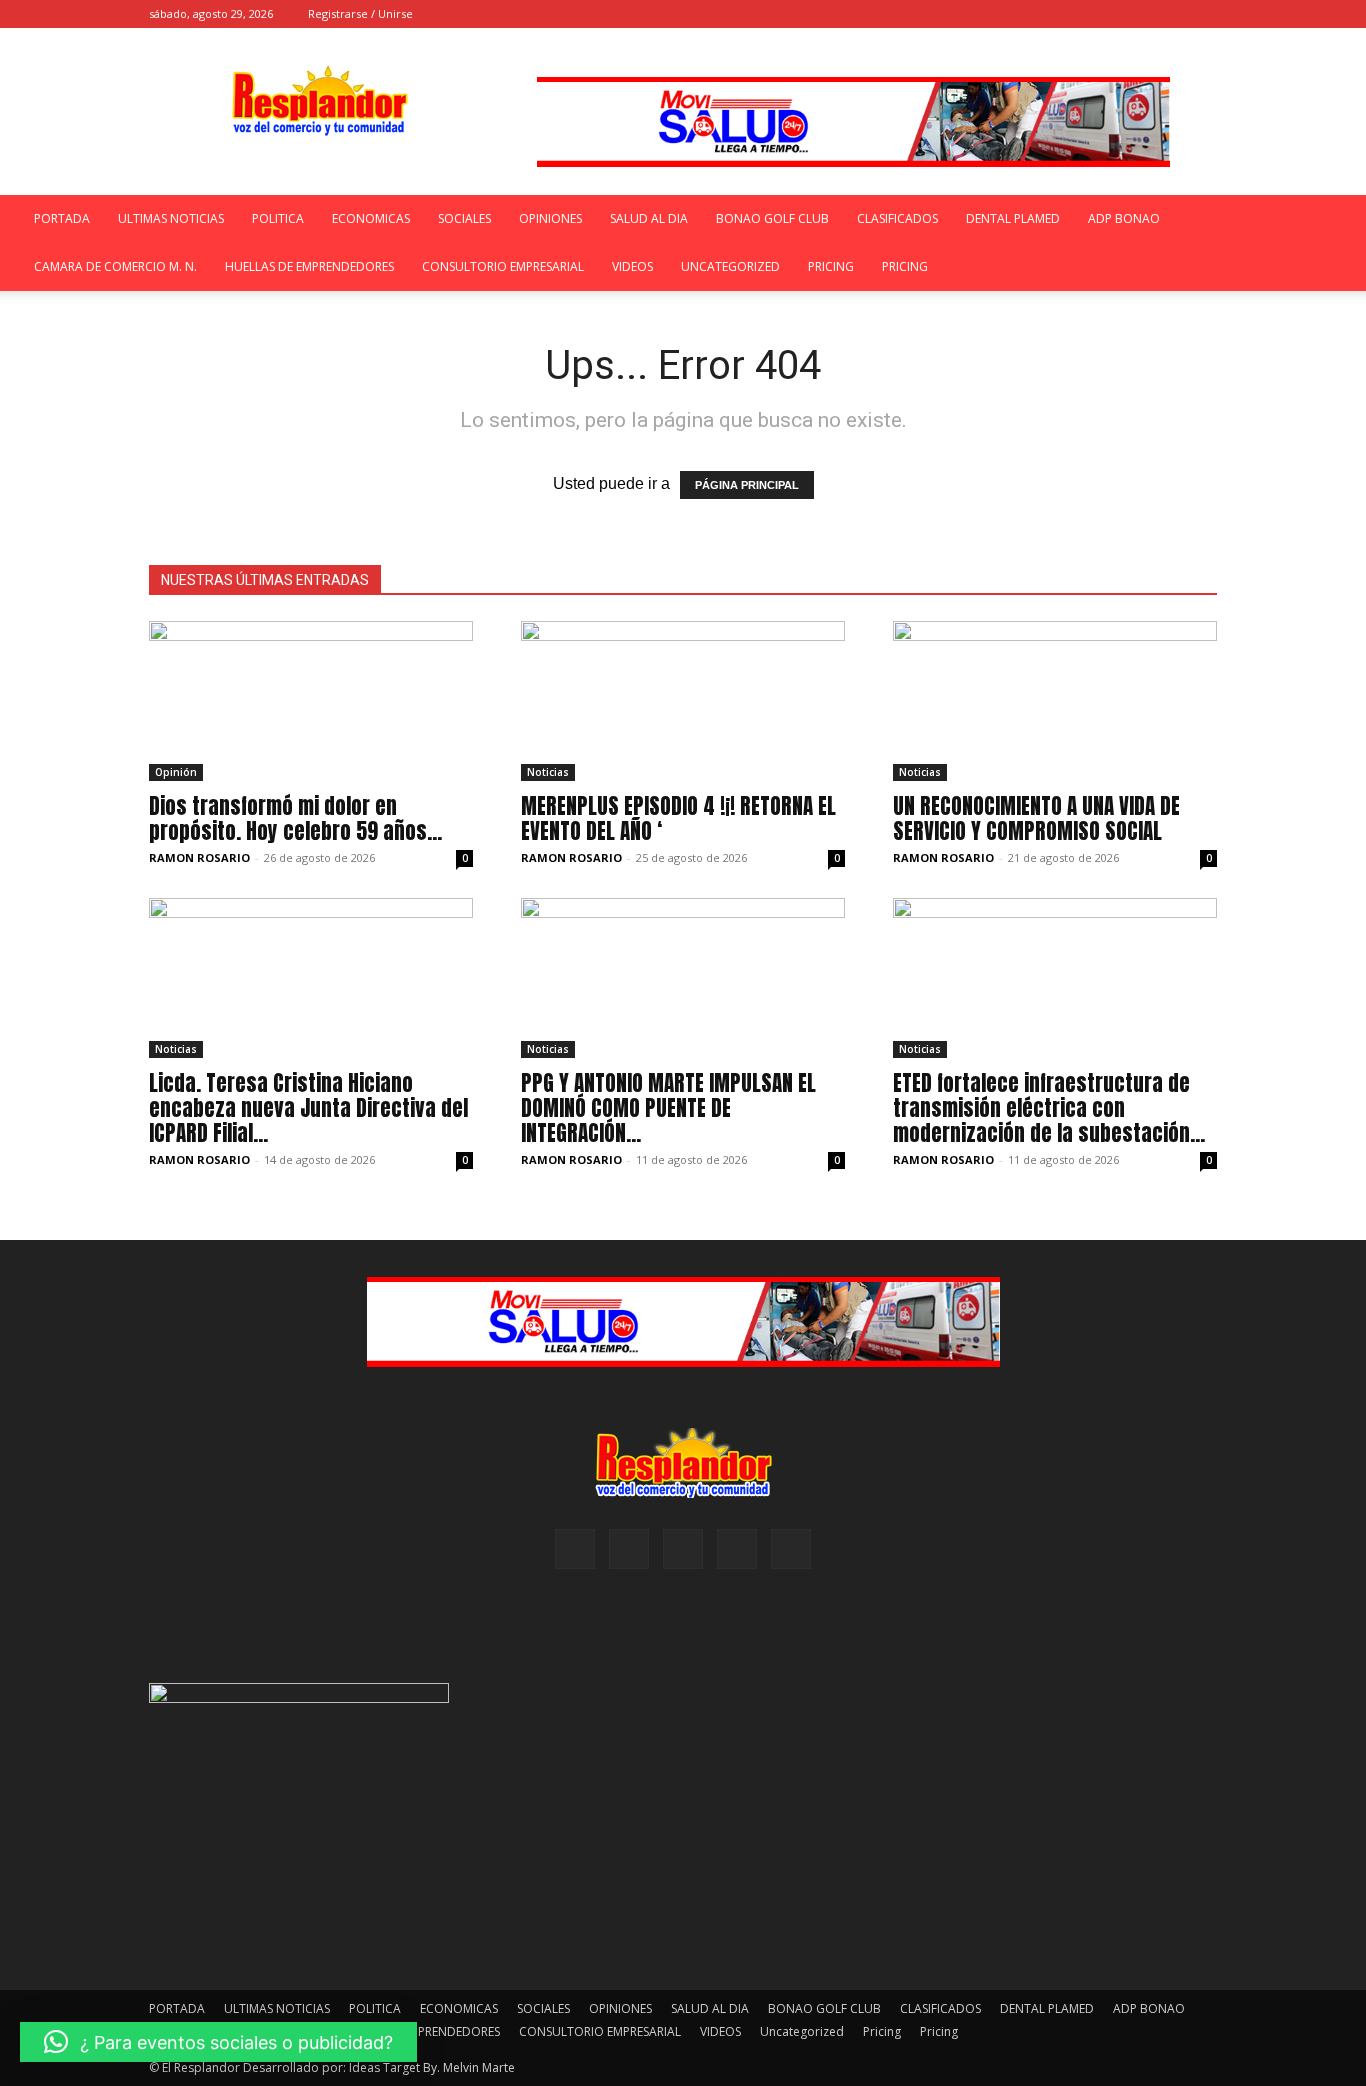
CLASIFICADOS (897, 218)
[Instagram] (1103, 14)
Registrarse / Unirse (360, 13)
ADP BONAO (1124, 218)
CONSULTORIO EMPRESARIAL (503, 266)
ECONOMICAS (371, 218)
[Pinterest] (1136, 14)
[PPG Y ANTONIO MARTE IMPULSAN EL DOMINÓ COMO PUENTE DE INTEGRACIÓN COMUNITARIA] (683, 978)
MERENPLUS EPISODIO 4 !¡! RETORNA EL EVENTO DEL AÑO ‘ (678, 818)
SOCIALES (464, 218)
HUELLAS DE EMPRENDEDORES (309, 266)
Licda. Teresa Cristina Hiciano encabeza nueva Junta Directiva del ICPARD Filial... (308, 1108)
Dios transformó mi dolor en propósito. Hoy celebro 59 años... (295, 818)
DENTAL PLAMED (1013, 218)
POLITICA (278, 218)
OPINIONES (550, 218)
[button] (1040, 13)
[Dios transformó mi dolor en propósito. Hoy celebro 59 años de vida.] (311, 701)
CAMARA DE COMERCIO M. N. (115, 266)
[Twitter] (1202, 14)
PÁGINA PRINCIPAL (747, 485)
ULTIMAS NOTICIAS (171, 218)
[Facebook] (1070, 14)
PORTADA (62, 218)
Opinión (176, 772)
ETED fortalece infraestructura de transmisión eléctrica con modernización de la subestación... (1049, 1108)
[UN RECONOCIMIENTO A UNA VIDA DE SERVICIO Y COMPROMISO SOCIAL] (1055, 701)
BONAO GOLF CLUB (772, 218)
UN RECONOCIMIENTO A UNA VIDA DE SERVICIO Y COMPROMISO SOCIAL (1036, 818)
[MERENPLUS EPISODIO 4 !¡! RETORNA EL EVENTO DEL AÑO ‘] (683, 701)
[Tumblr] (1169, 14)
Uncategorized (730, 266)
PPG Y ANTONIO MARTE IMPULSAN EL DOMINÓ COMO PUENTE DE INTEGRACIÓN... (668, 1108)
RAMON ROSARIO (199, 857)
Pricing (831, 266)
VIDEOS (632, 266)
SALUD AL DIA (649, 218)
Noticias (548, 772)
